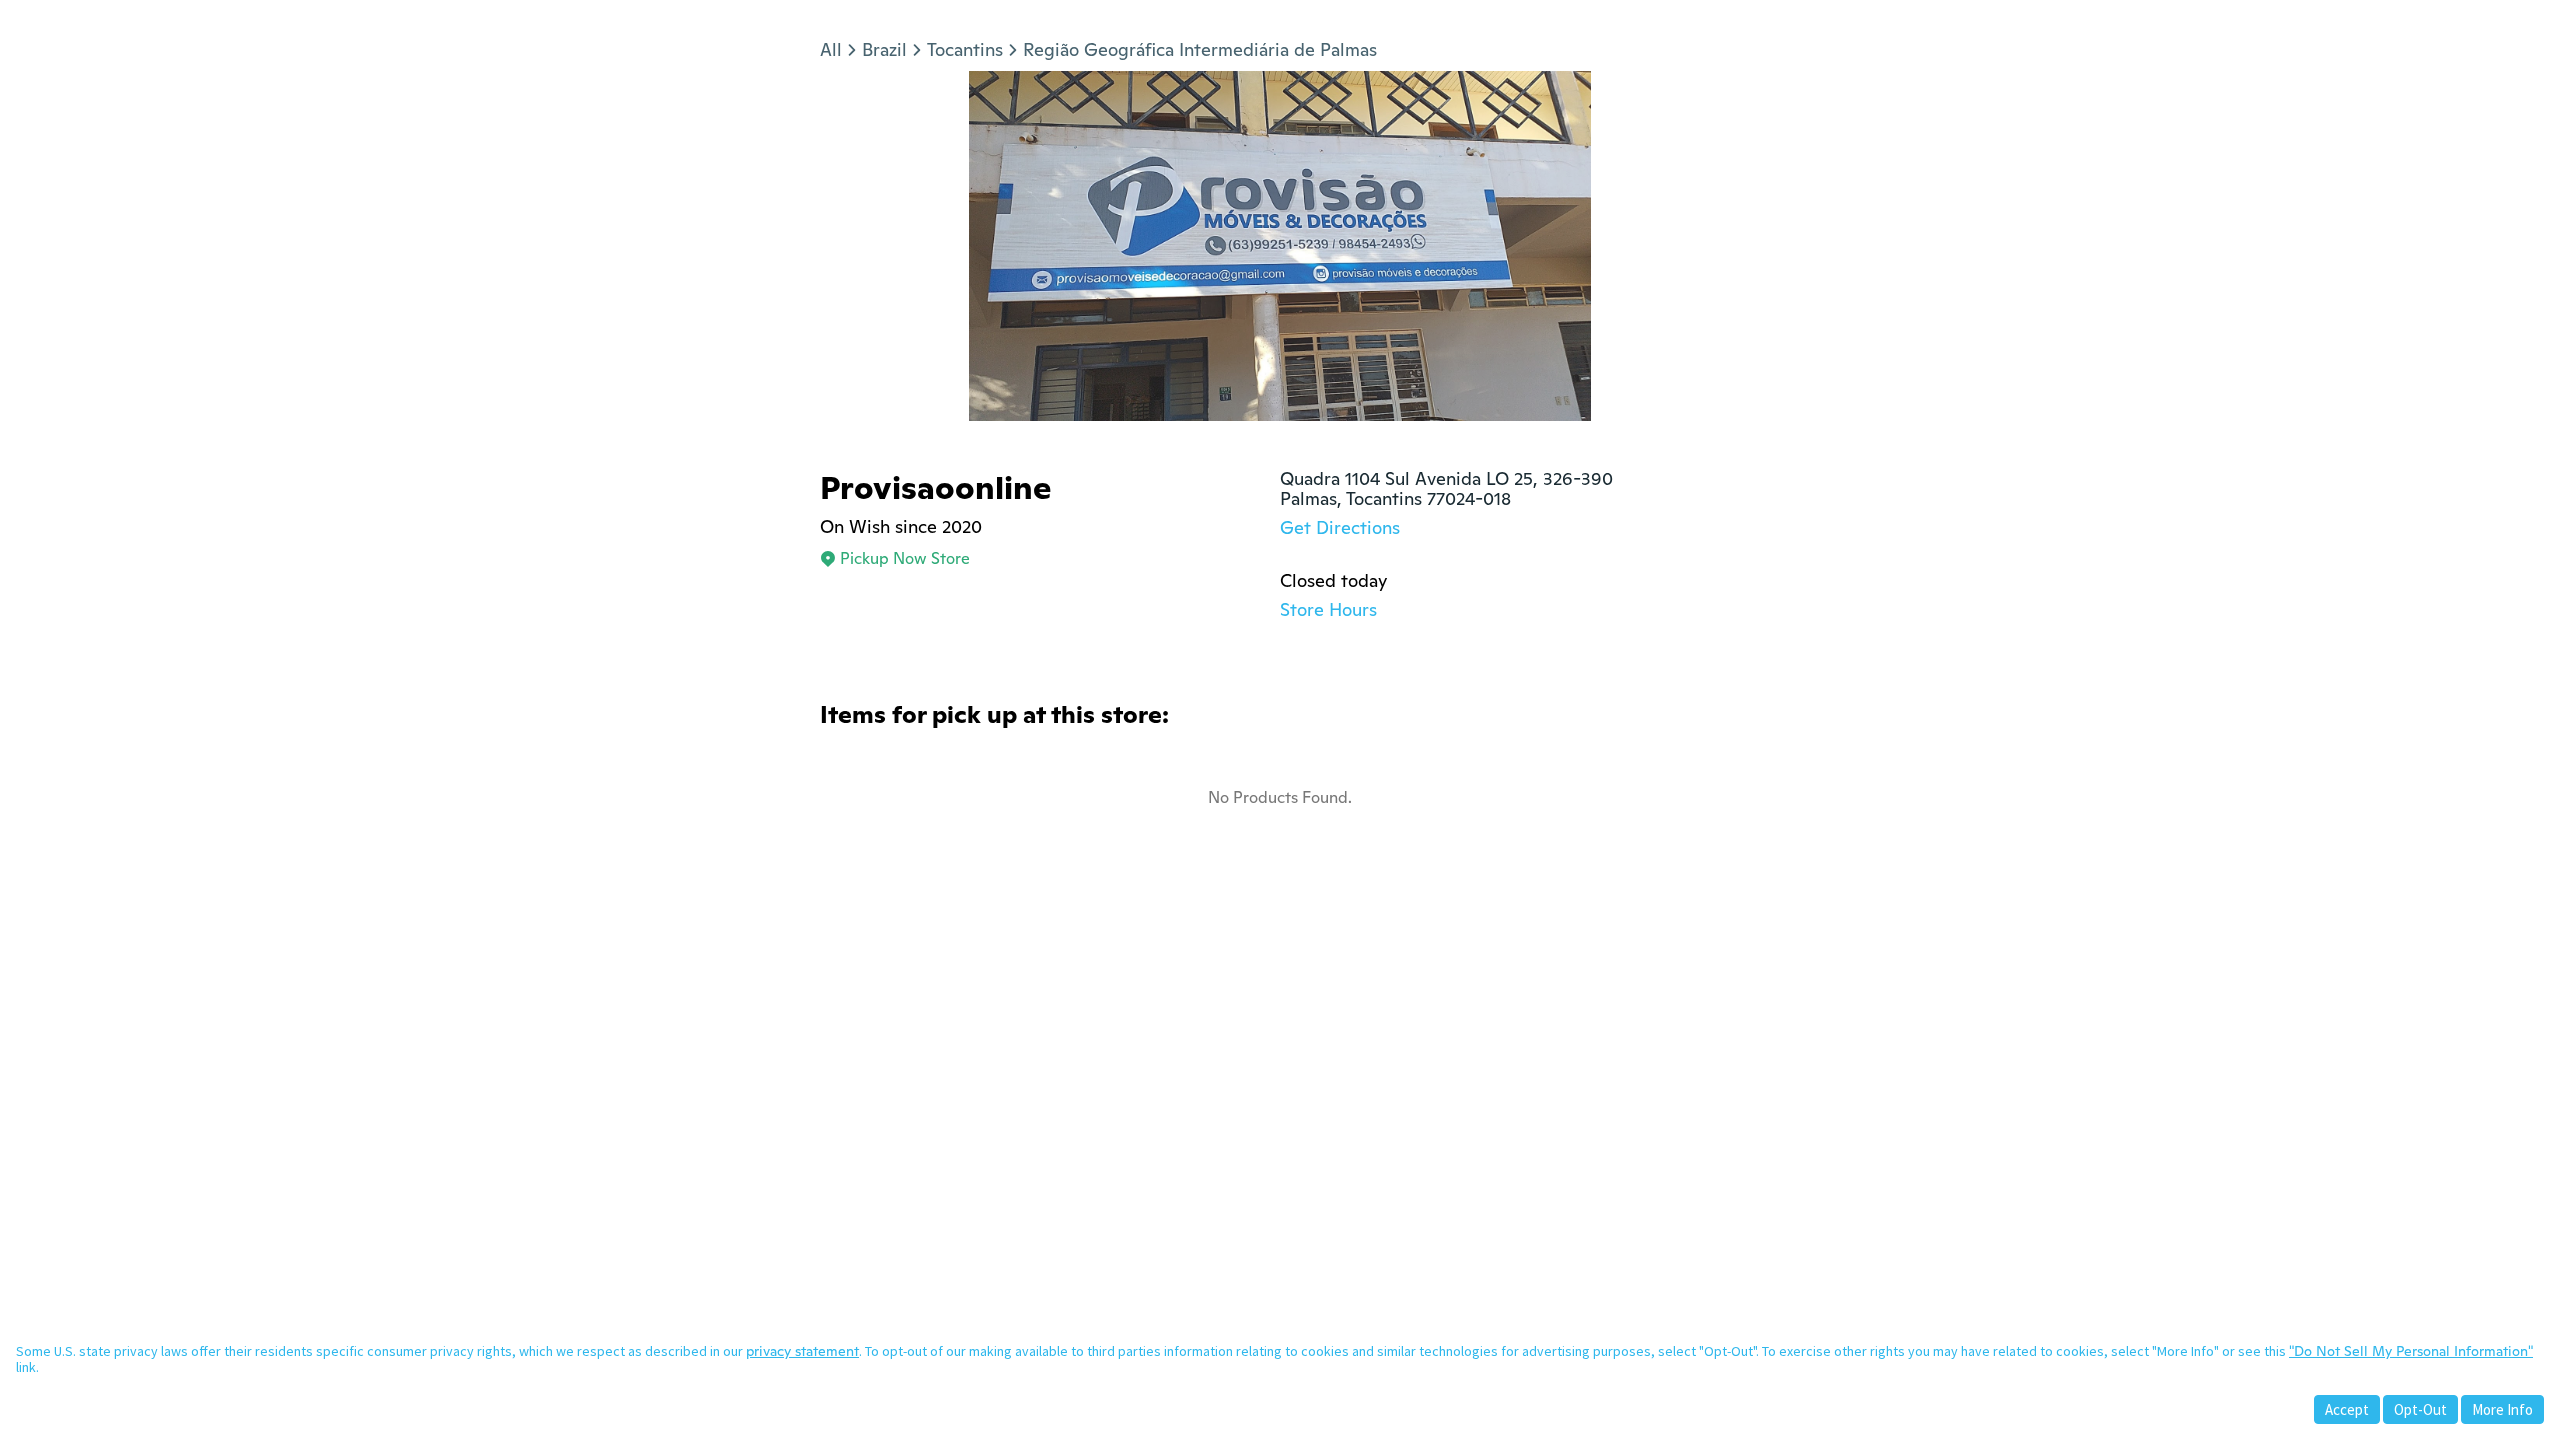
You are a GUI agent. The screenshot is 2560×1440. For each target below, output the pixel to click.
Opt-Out (2420, 1409)
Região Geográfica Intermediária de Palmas (1200, 49)
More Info (2502, 1409)
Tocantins (965, 49)
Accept (2347, 1409)
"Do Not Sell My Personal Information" (2411, 1351)
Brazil (884, 49)
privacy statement (802, 1351)
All (831, 49)
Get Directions (1340, 527)
